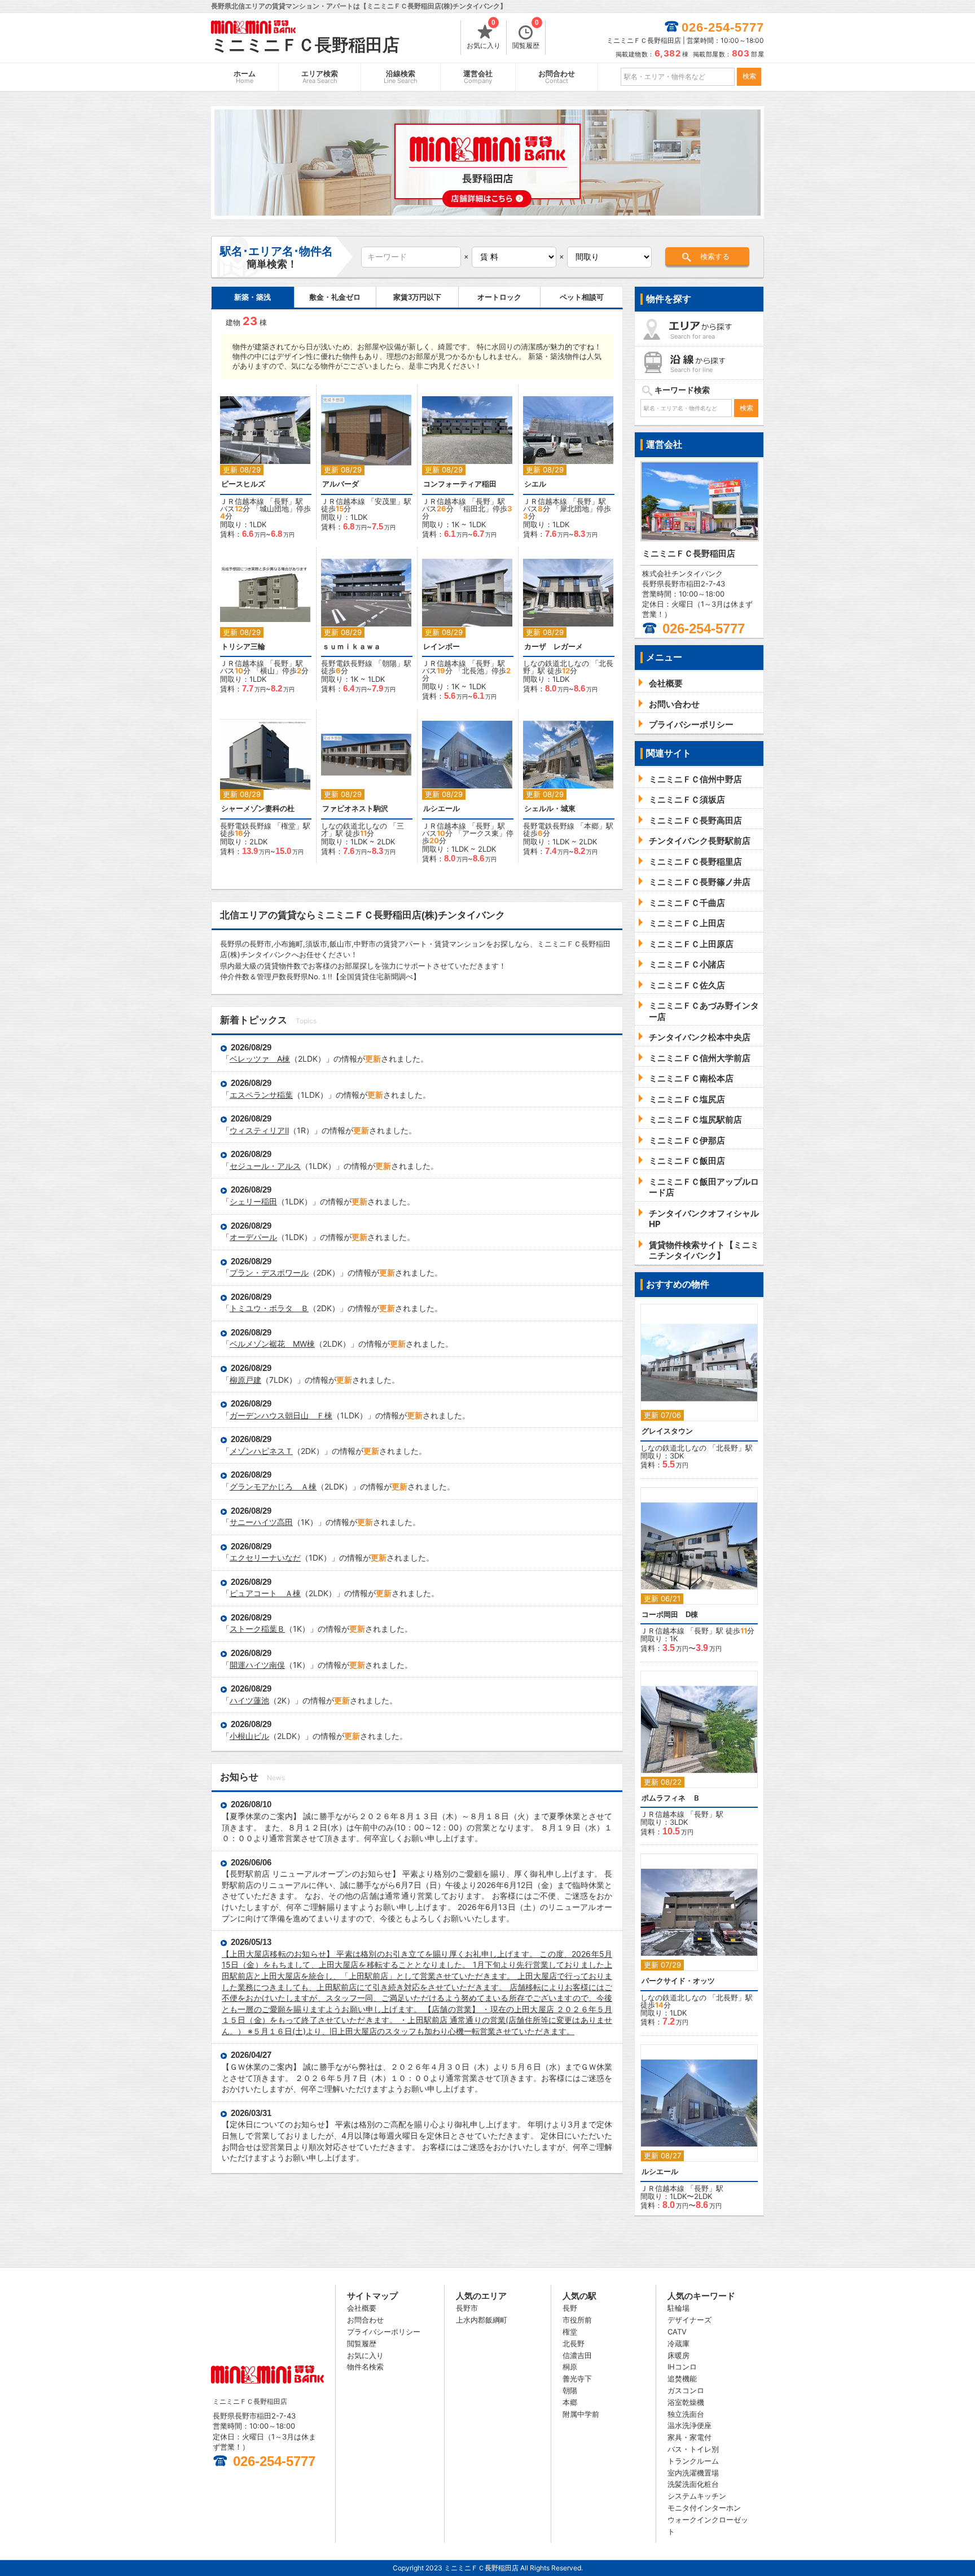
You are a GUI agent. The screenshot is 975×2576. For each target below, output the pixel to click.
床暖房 (678, 2355)
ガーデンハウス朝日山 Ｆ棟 (281, 1415)
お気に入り (484, 35)
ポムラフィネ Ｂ (671, 1798)
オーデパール (253, 1237)
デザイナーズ (689, 2320)
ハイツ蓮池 (249, 1700)
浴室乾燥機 (686, 2402)
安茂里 (386, 501)
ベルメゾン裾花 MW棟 (272, 1344)
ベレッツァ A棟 (260, 1059)
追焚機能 (682, 2378)
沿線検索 (401, 77)
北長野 (727, 1448)
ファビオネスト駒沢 (355, 809)
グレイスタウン (667, 1431)
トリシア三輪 (243, 647)
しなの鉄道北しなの (556, 663)
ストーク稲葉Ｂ (257, 1629)
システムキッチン (697, 2496)
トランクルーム (693, 2461)
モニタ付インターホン (704, 2508)
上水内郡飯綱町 (482, 2320)
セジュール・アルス (265, 1166)
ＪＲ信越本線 (242, 501)
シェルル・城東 (550, 809)
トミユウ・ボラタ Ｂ (269, 1308)
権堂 (288, 826)
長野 (281, 501)
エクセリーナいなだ (265, 1558)
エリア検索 (320, 77)
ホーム (245, 77)
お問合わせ (557, 77)
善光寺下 (577, 2378)
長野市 (467, 2308)
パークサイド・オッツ (678, 1981)
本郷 (591, 826)
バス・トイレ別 (693, 2449)
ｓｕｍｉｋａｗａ (352, 647)
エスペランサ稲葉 (261, 1095)
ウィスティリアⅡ (259, 1130)
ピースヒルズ (243, 484)
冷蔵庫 (678, 2343)
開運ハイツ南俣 (257, 1665)
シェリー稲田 (253, 1201)
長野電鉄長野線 (347, 663)
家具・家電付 (689, 2437)
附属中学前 (581, 2414)
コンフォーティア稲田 (460, 484)
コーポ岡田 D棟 (670, 1615)
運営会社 (478, 77)
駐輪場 (678, 2308)
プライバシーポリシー (384, 2332)
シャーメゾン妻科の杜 (258, 809)
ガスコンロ (686, 2390)
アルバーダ (341, 484)
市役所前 (577, 2320)
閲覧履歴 (526, 35)
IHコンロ (682, 2367)
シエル (535, 484)
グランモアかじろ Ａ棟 (273, 1486)
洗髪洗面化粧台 (693, 2484)
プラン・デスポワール (269, 1272)
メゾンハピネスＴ (261, 1451)
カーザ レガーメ (557, 647)
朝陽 (389, 663)
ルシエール (442, 809)
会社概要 (362, 2308)
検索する (715, 257)
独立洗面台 (686, 2414)
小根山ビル (249, 1736)
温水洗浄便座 (689, 2425)
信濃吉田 (577, 2355)
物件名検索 (365, 2367)
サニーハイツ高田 (261, 1522)
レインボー (442, 647)
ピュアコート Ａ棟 (265, 1593)
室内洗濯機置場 (693, 2473)
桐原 (570, 2367)
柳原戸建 (245, 1380)
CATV (677, 2332)
